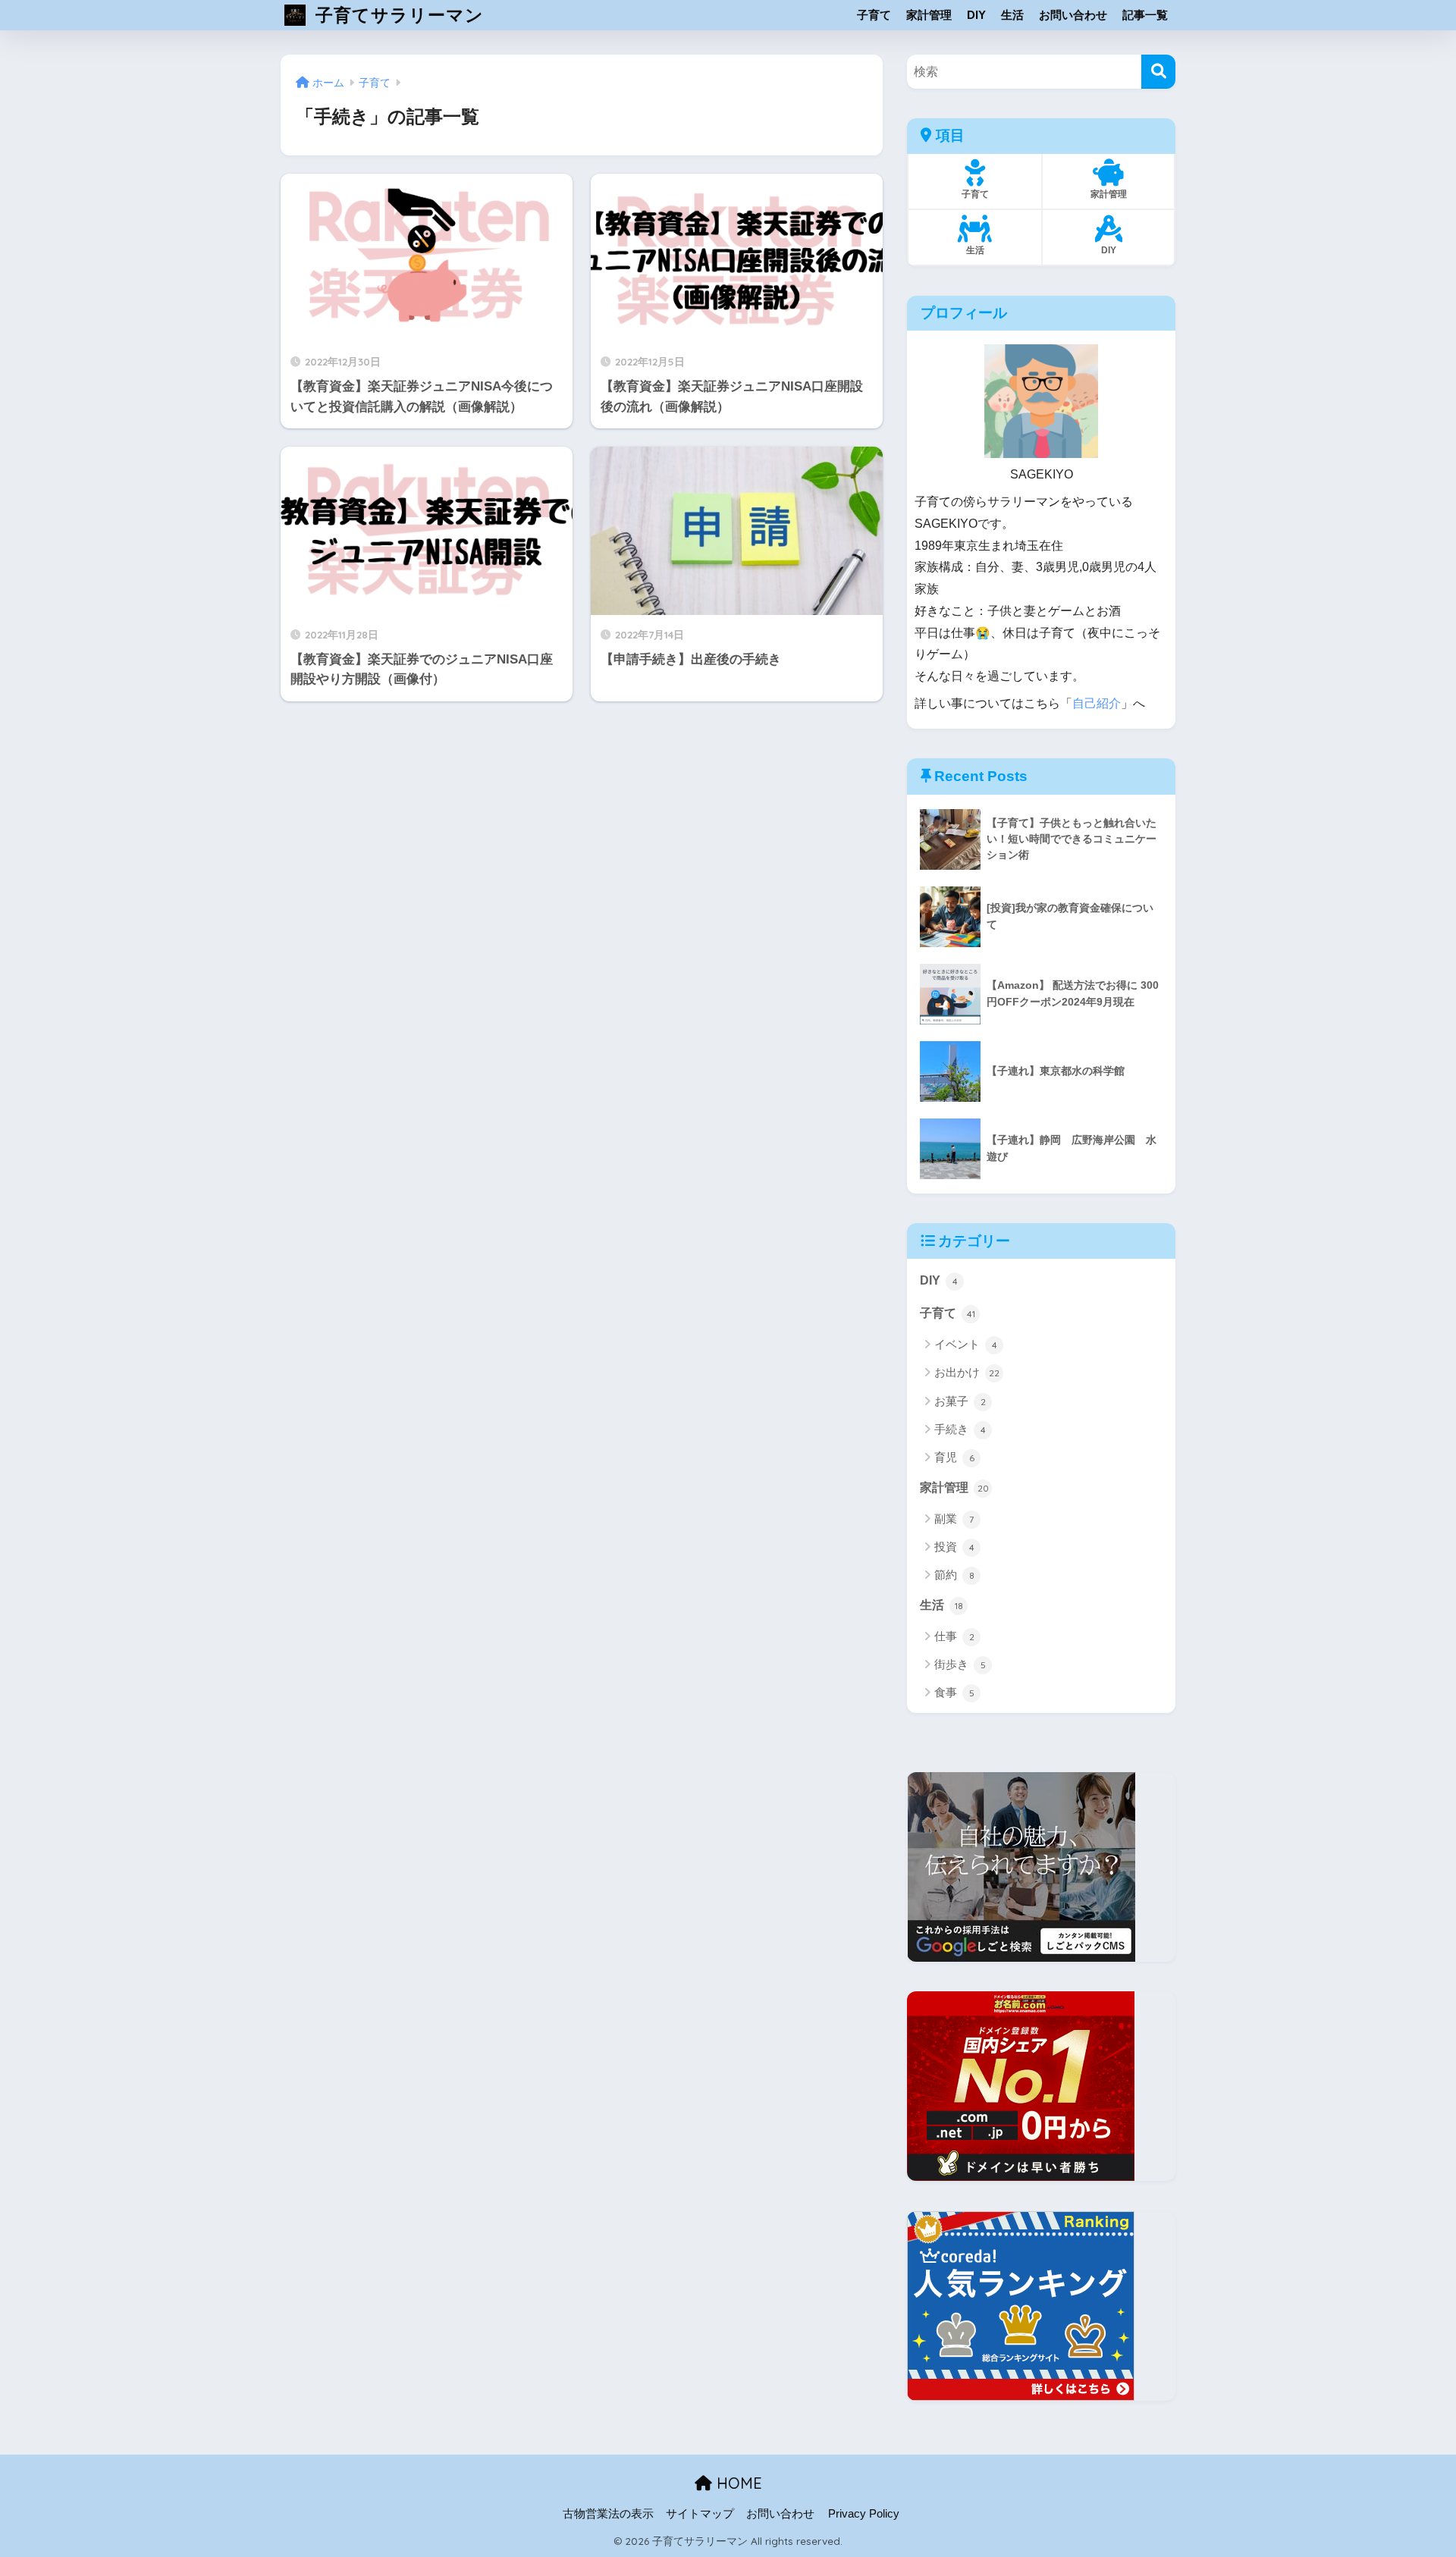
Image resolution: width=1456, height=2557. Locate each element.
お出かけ (967, 1372)
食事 (954, 1692)
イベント (966, 1344)
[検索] (1158, 72)
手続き (960, 1429)
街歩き (960, 1664)
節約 (954, 1575)
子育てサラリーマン (397, 15)
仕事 (954, 1636)
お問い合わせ (1073, 15)
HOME (737, 2483)
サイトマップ (700, 2514)
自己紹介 (1097, 703)
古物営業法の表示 (608, 2514)
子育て (874, 15)
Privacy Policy (864, 2514)
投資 (954, 1547)
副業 (954, 1519)
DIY (976, 15)
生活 (1012, 15)
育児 (954, 1457)
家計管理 (929, 15)
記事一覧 (1145, 15)
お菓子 (960, 1401)
